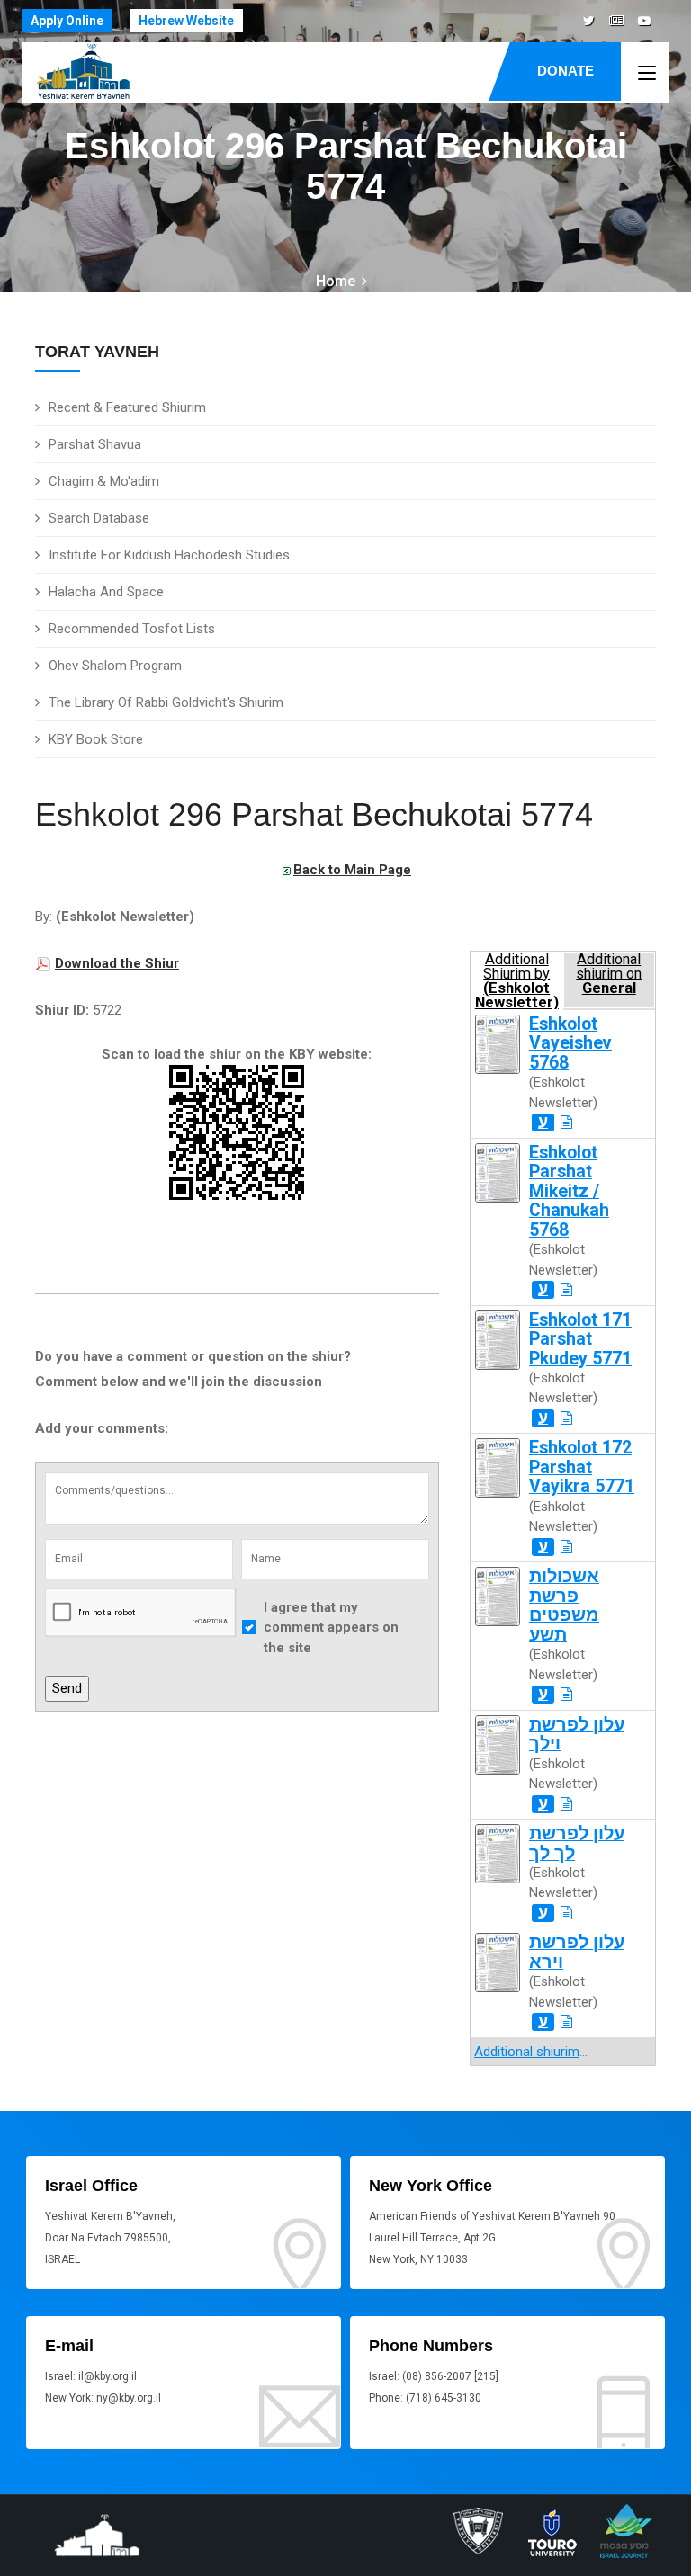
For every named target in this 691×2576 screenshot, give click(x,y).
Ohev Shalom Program (115, 666)
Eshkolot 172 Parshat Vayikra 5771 (582, 1467)
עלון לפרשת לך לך (577, 1843)
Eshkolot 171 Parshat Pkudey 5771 (580, 1339)
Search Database (99, 518)
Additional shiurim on (609, 974)
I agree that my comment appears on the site (331, 1628)
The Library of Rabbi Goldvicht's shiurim (166, 702)
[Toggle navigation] (647, 74)
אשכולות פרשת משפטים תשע (564, 1605)
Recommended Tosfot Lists (132, 629)
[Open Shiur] (566, 1123)
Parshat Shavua (95, 444)
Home (336, 281)
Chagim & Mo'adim (104, 481)
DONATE (565, 71)
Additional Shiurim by (517, 980)
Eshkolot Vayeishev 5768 (570, 1043)
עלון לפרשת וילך (577, 1734)
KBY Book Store (96, 739)
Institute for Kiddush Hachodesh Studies (169, 555)
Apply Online (67, 21)
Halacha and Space (106, 592)
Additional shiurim (527, 2052)
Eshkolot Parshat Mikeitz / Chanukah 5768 (569, 1191)
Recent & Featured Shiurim (127, 407)
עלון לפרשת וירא (577, 1952)
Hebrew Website (186, 21)
